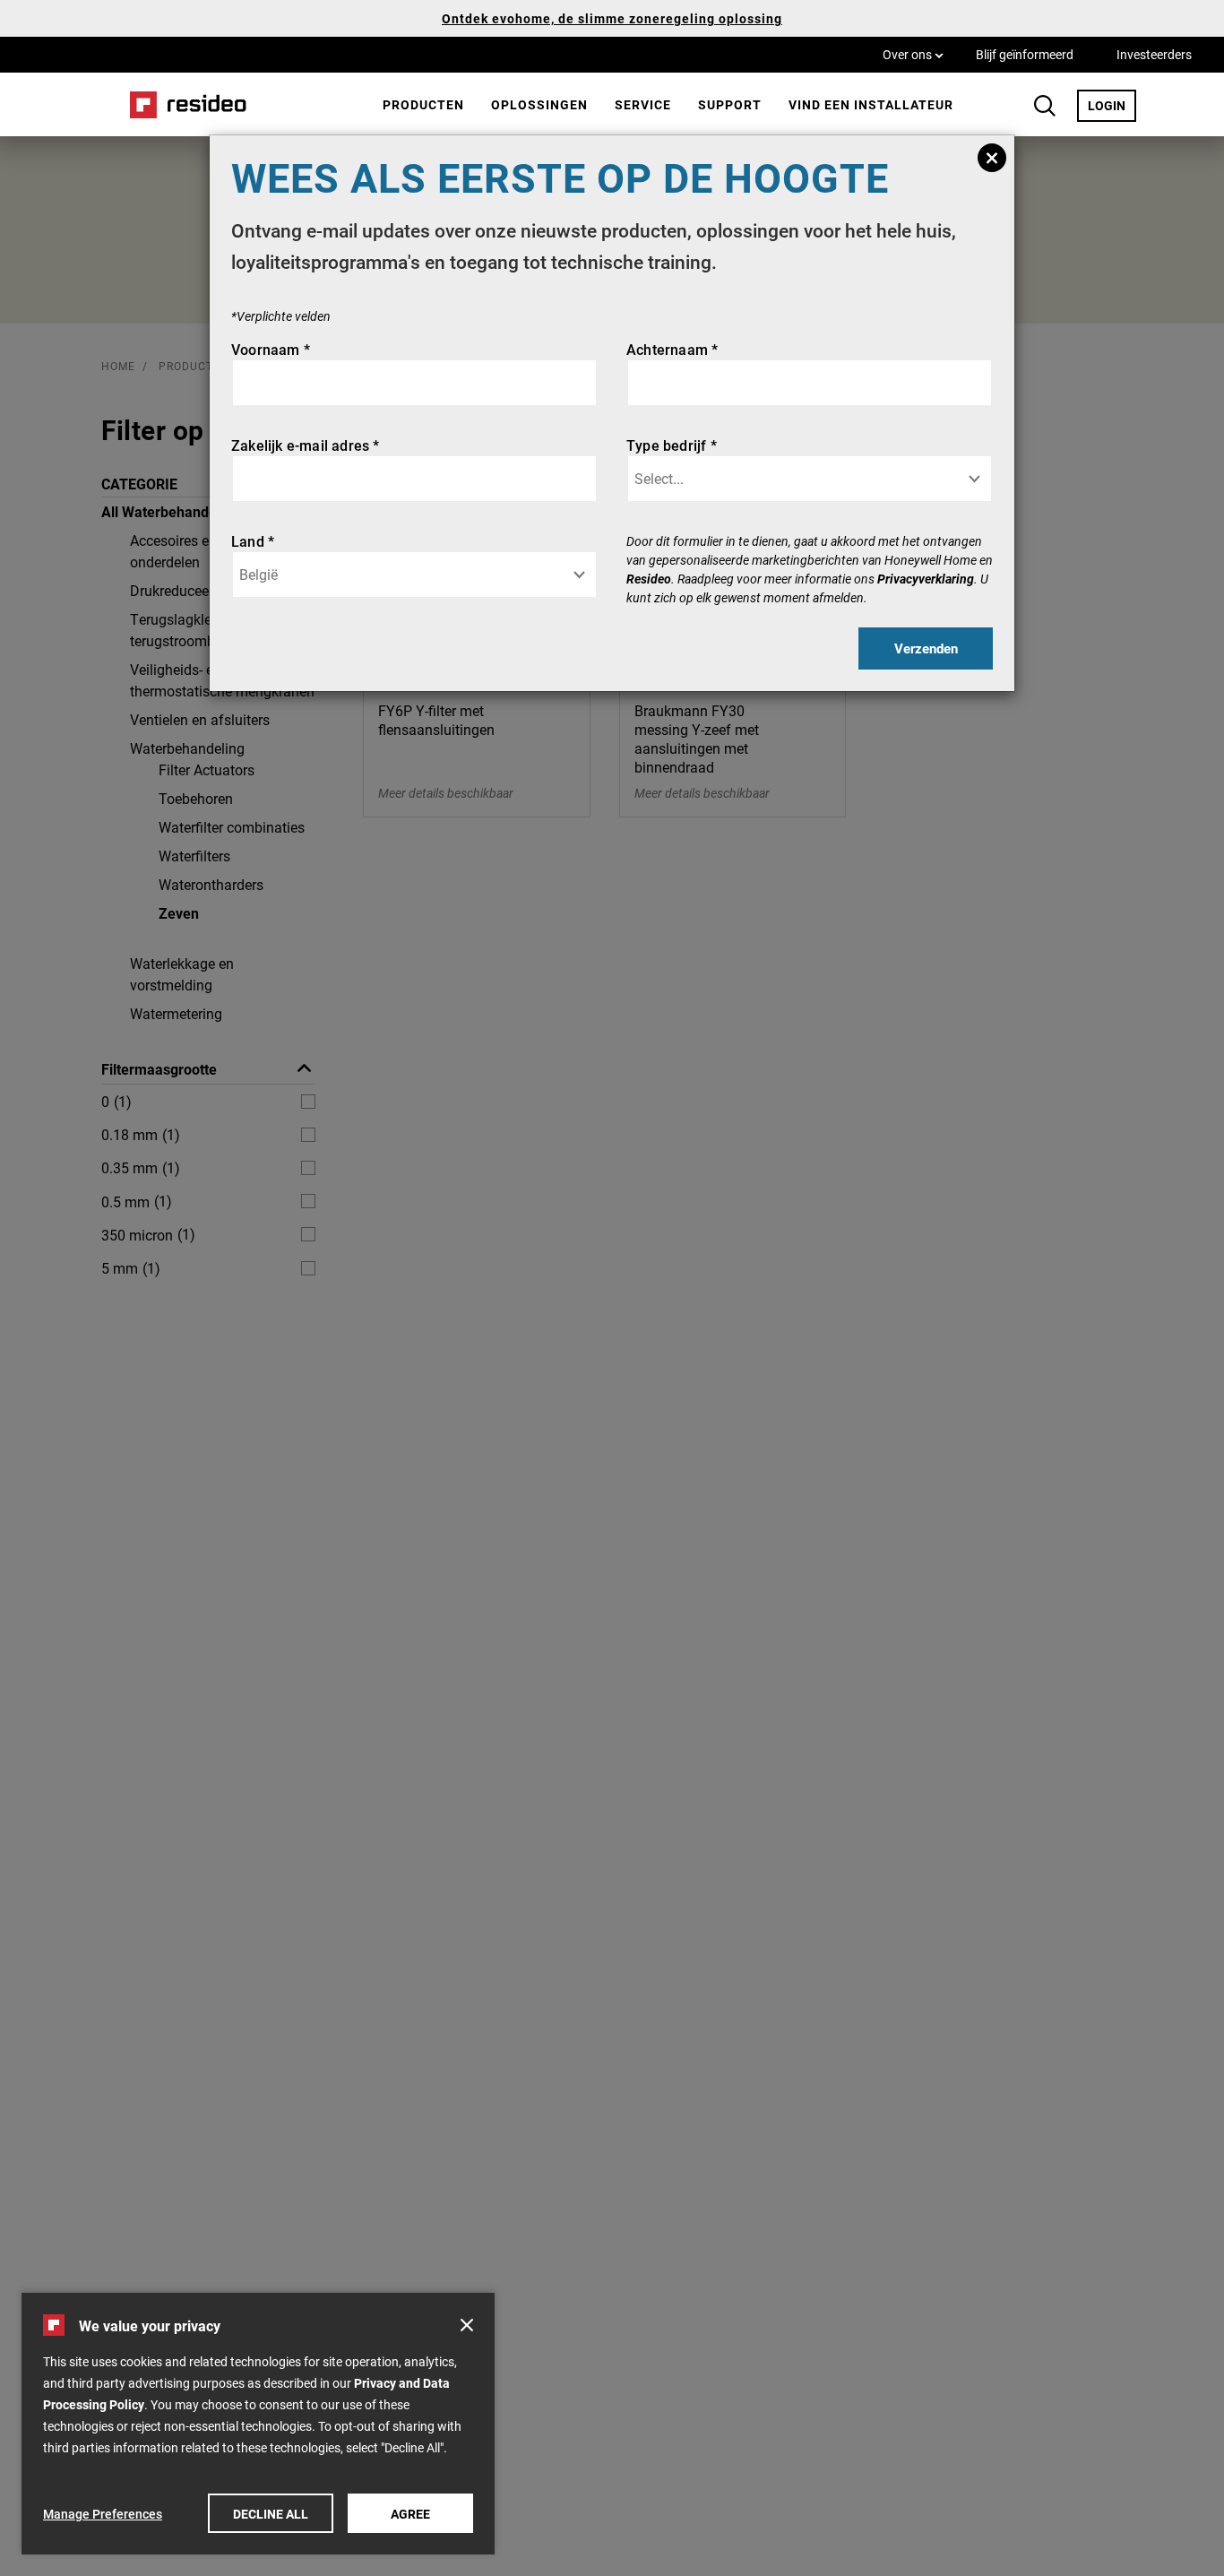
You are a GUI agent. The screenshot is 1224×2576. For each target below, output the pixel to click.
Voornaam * (271, 349)
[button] (467, 2325)
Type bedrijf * (672, 445)
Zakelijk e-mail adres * (306, 445)
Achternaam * (672, 349)
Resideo (649, 579)
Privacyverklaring (926, 579)
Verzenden (926, 648)
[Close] (992, 158)
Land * (253, 541)
